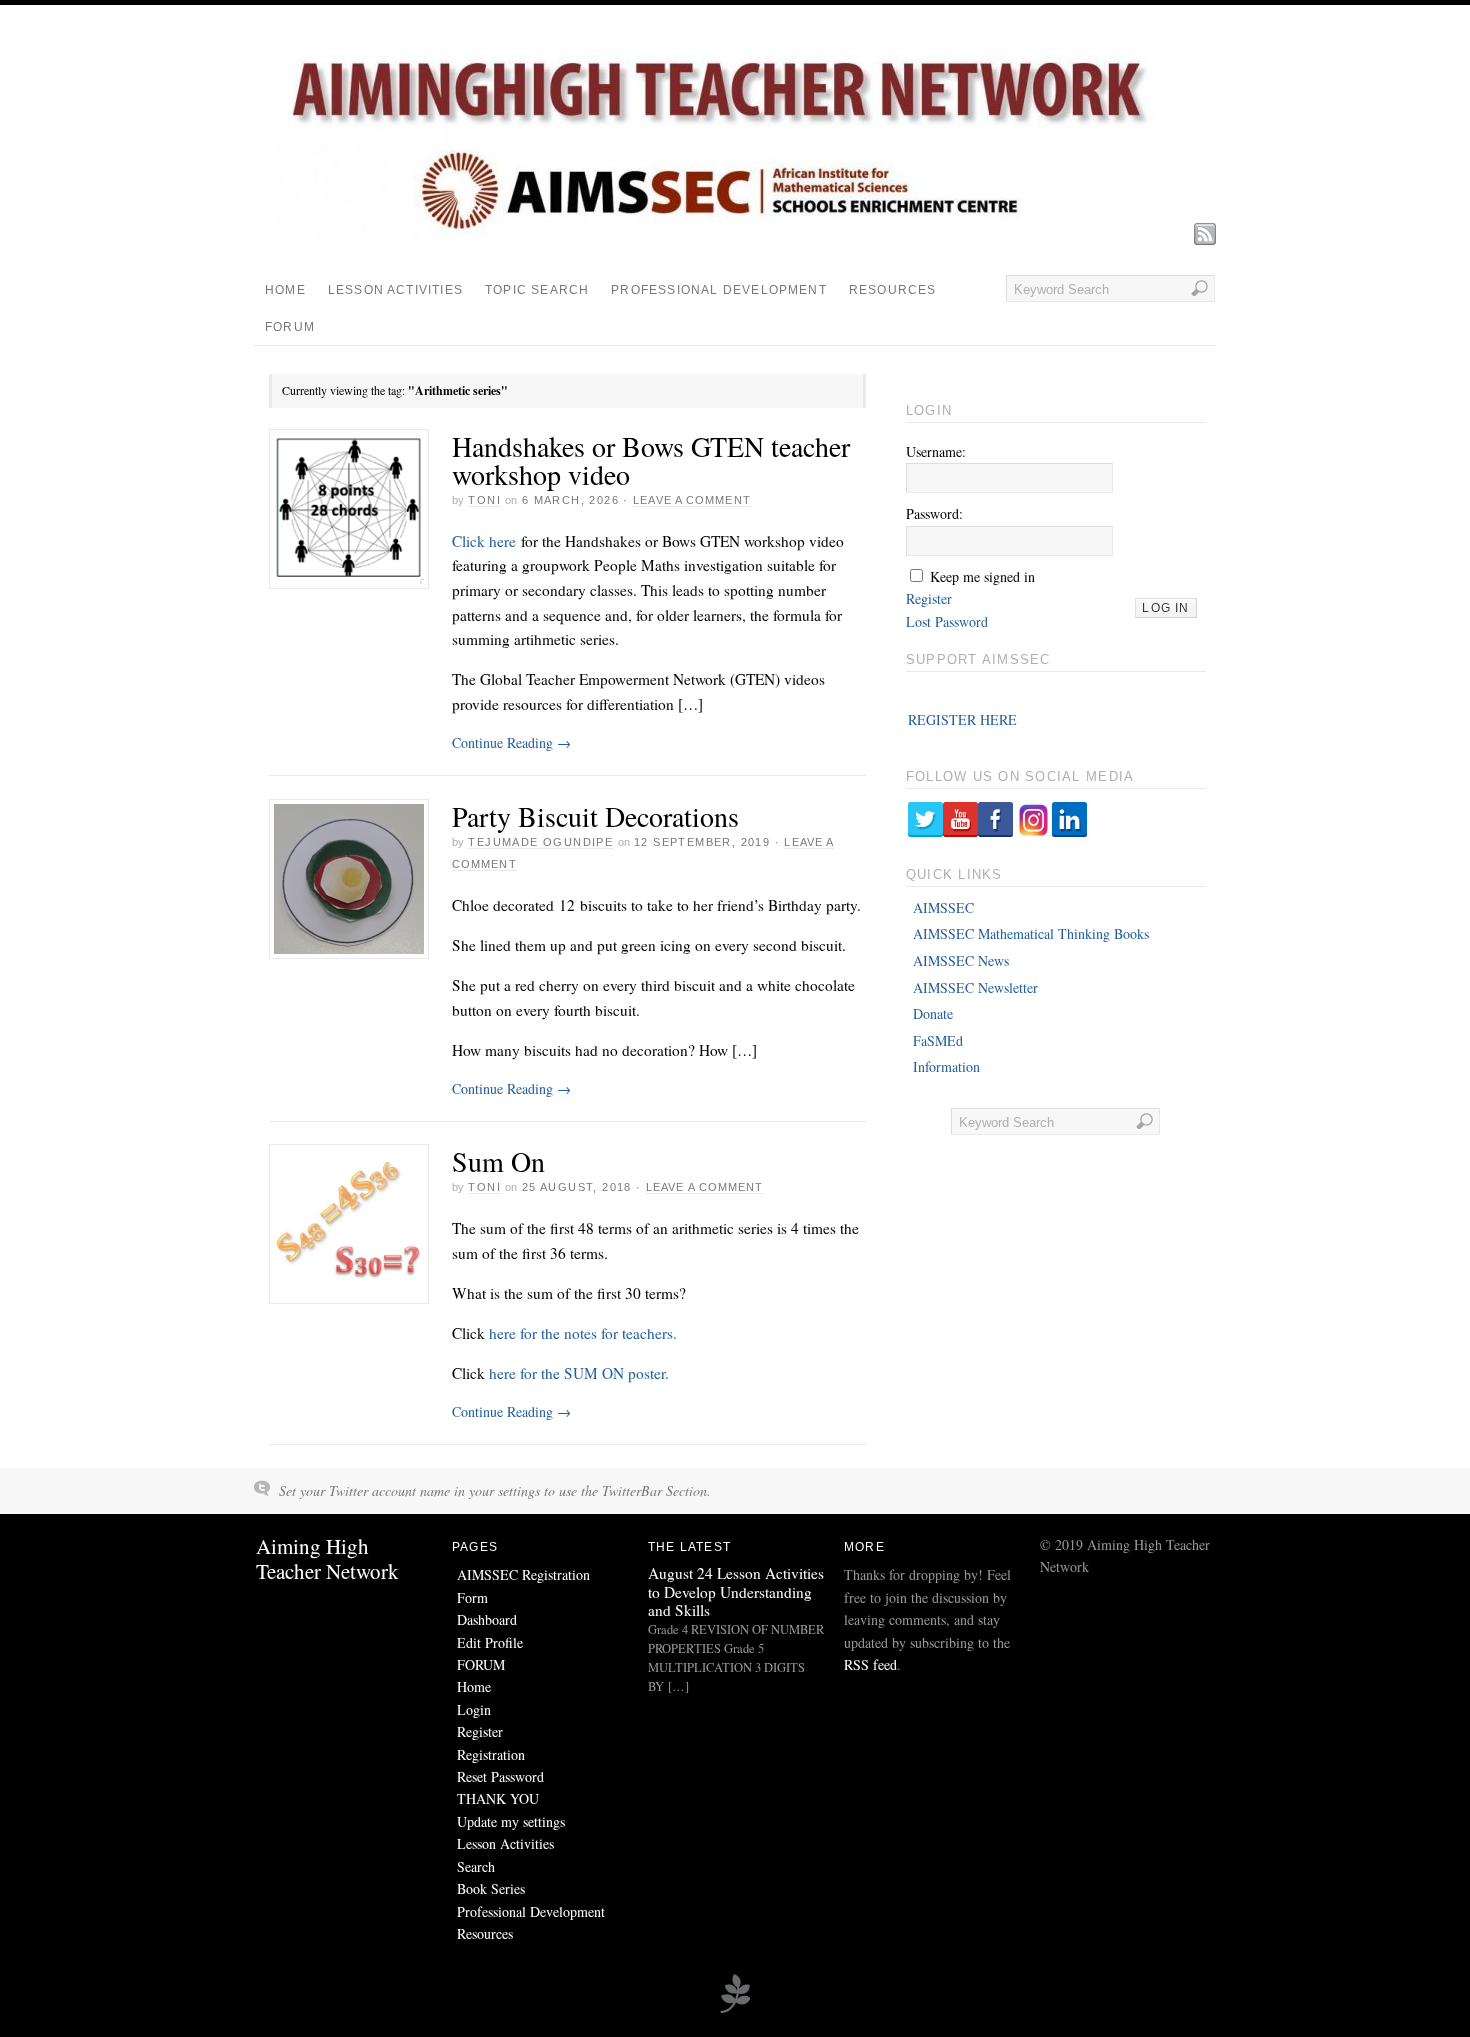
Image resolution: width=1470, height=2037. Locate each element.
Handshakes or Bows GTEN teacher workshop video (651, 460)
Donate (933, 1013)
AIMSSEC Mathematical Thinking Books (1031, 933)
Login (474, 1709)
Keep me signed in (982, 576)
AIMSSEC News (961, 960)
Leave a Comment (692, 500)
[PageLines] (735, 2010)
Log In (1165, 608)
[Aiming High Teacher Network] (719, 235)
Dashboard (487, 1619)
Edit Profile (490, 1642)
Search (476, 1866)
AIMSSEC (943, 907)
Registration (491, 1754)
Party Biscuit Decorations (595, 816)
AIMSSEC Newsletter (975, 987)
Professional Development (719, 290)
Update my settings (511, 1821)
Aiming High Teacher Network (327, 1558)
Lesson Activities (395, 290)
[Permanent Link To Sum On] (349, 1224)
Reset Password (500, 1776)
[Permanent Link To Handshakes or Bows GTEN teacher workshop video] (349, 509)
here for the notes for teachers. (583, 1333)
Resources (893, 290)
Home (285, 290)
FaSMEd (938, 1040)
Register (929, 598)
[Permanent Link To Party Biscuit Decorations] (349, 879)
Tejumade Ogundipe (540, 842)
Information (946, 1066)
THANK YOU (498, 1798)
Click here (486, 541)
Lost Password (947, 621)
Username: (936, 451)
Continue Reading (511, 742)
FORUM (290, 327)
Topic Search (537, 290)
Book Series (491, 1888)
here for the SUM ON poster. (579, 1373)
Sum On (498, 1161)
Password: (934, 513)
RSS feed (870, 1664)
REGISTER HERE (962, 719)
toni (484, 500)
